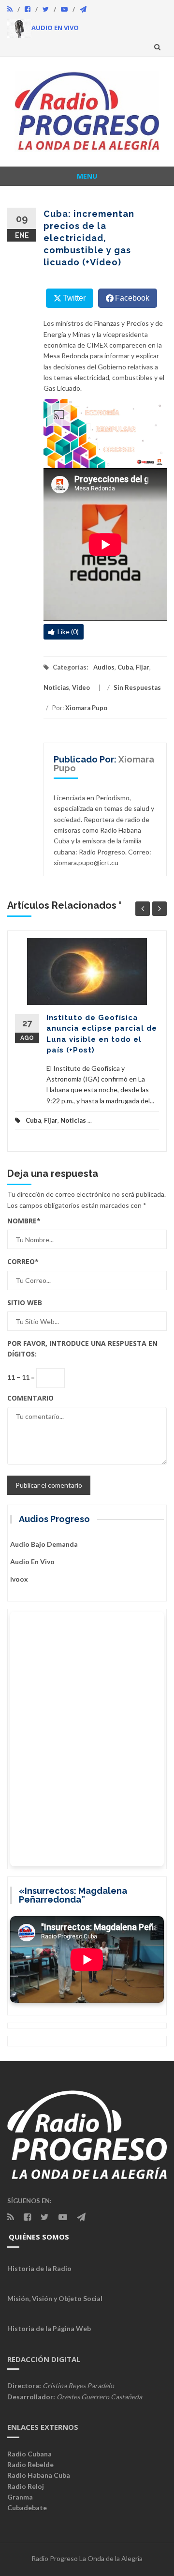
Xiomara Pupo (86, 708)
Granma (20, 2497)
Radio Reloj (26, 2486)
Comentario (30, 1398)
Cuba (125, 667)
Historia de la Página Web (49, 2328)
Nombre (24, 1221)
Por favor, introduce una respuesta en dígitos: (82, 1349)
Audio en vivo (32, 1562)
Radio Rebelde (30, 2464)
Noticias (56, 687)
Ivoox (19, 1579)
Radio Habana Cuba (39, 2475)
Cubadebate (27, 2507)
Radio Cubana (29, 2454)
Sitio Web (25, 1303)
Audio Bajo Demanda (44, 1544)
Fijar (143, 667)
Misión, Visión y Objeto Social (55, 2298)
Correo (23, 1261)
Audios (104, 667)
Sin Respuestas (137, 687)
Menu (87, 176)
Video (81, 687)
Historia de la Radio (39, 2268)
